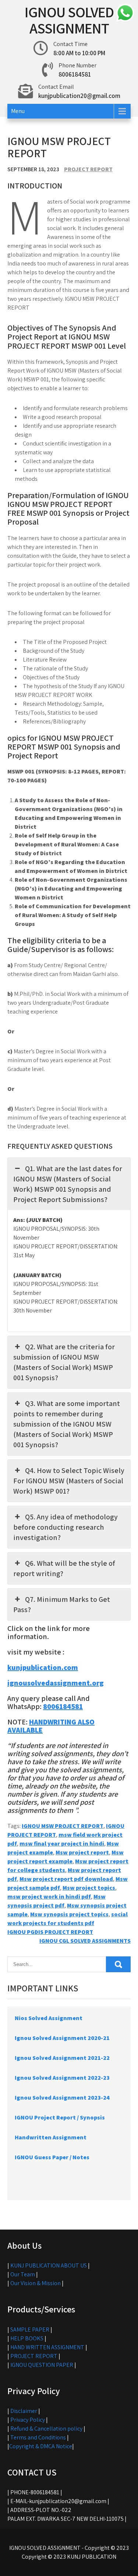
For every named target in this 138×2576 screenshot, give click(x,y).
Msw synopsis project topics (69, 1914)
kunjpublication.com (43, 1667)
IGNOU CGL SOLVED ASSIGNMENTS (85, 1941)
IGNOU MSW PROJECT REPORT (63, 1826)
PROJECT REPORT (88, 169)
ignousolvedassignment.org (56, 1683)
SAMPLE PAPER (30, 2330)
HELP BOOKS (27, 2338)
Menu (18, 111)
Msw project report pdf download (66, 1879)
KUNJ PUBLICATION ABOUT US (49, 2265)
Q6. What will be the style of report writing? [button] (64, 1568)
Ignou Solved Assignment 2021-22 (62, 2058)
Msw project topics (89, 1888)
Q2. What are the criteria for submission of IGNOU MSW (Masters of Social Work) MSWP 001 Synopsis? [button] (64, 1362)
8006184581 (63, 1706)
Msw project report (82, 1852)
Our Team (23, 2274)
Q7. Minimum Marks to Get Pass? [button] (62, 1604)
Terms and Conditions (38, 2437)
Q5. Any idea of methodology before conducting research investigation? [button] (66, 1527)
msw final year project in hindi (62, 1844)
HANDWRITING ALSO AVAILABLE (51, 1726)
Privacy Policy (28, 2420)
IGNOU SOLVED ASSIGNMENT (69, 20)
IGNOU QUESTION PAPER (42, 2365)
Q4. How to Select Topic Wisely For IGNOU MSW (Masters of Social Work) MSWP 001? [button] (69, 1481)
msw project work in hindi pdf (49, 1897)
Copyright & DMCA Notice (41, 2446)
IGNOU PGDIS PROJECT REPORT (50, 1932)
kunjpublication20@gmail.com (79, 96)
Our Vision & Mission (36, 2283)
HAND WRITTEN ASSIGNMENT (47, 2347)
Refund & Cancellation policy (46, 2429)
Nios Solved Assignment (49, 2018)
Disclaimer (24, 2411)
